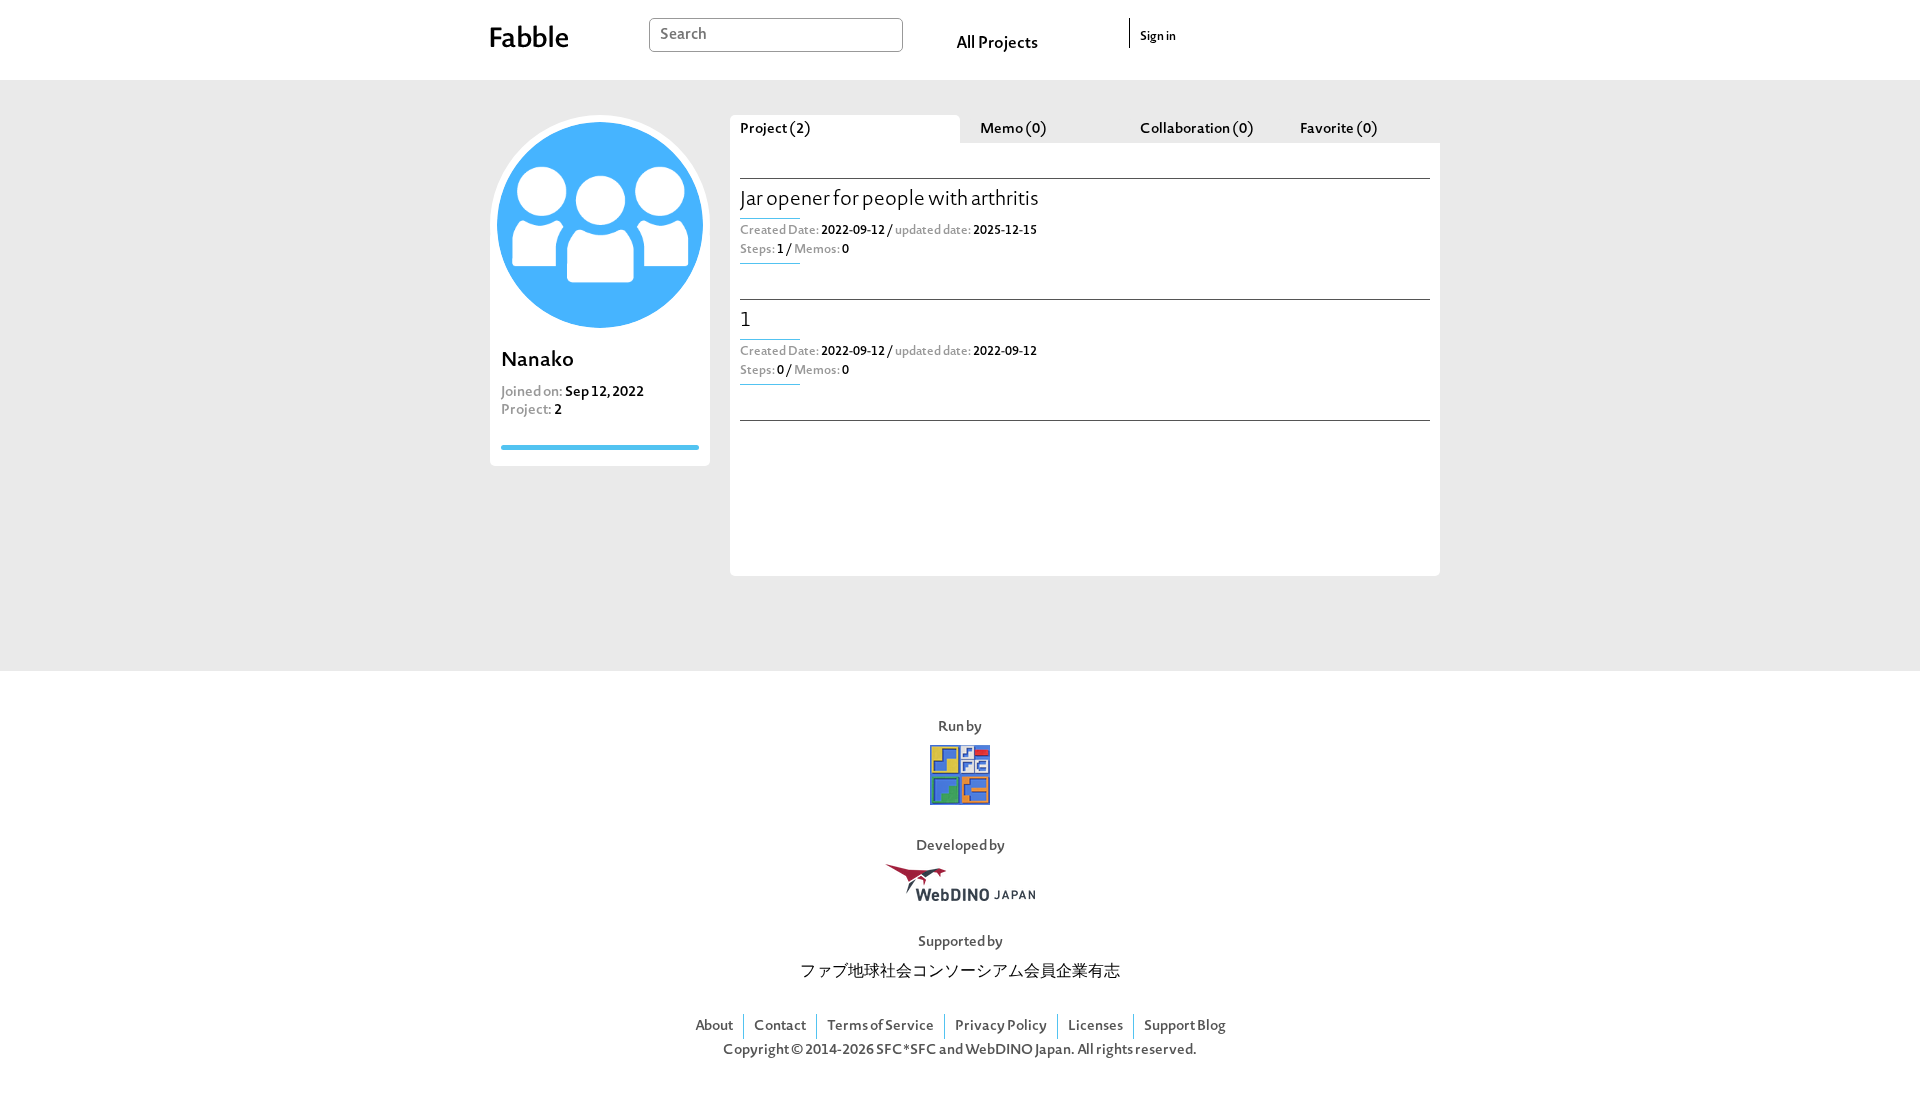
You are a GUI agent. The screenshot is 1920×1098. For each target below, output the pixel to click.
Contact (780, 1026)
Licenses (1095, 1026)
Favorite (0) (1339, 129)
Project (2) (775, 129)
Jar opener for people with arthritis (889, 200)
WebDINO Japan (1018, 1050)
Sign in (1158, 37)
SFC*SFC (906, 1050)
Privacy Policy (1001, 1026)
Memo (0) (1013, 129)
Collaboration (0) (1197, 129)
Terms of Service (880, 1026)
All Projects (997, 44)
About (714, 1026)
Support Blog (1185, 1026)
